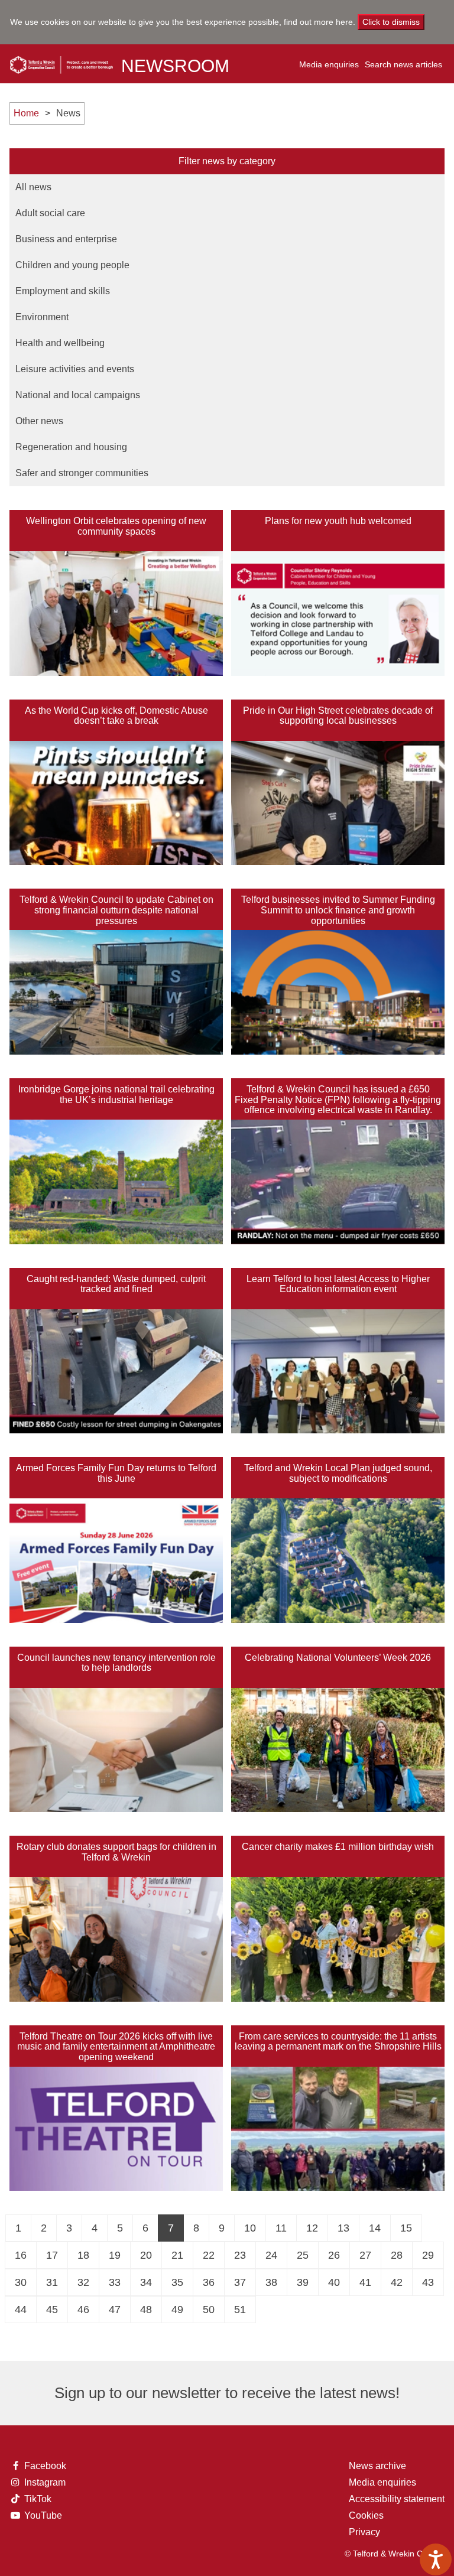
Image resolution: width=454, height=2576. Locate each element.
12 (312, 2228)
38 (271, 2282)
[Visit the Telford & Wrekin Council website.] (61, 61)
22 (209, 2255)
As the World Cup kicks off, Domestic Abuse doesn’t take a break (116, 716)
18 (83, 2255)
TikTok (42, 2499)
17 (52, 2255)
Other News (39, 421)
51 (240, 2310)
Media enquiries (329, 64)
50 (209, 2310)
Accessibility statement (397, 2499)
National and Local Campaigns (78, 395)
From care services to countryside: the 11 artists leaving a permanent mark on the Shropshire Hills (338, 2042)
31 (52, 2282)
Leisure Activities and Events (75, 369)
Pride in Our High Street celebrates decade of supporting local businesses (338, 716)
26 (334, 2255)
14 (375, 2228)
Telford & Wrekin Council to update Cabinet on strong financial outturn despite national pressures (116, 910)
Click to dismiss (391, 22)
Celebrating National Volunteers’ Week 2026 (338, 1658)
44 (21, 2310)
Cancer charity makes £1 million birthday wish (338, 1847)
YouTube (42, 2516)
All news (33, 187)
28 (397, 2255)
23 (240, 2255)
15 (406, 2228)
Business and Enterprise (66, 239)
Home (26, 113)
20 (146, 2255)
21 (177, 2255)
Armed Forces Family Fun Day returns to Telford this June (116, 1473)
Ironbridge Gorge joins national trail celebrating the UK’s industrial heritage (116, 1095)
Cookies (366, 2515)
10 (250, 2228)
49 (177, 2310)
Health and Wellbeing (60, 343)
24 (271, 2255)
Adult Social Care (50, 213)
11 (281, 2228)
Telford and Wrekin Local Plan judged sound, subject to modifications (338, 1473)
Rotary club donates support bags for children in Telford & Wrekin (116, 1852)
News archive (377, 2466)
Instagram (42, 2483)
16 (21, 2255)
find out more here (318, 22)
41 (365, 2282)
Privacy (364, 2532)
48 (146, 2310)
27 (365, 2255)
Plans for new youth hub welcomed (338, 521)
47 (115, 2310)
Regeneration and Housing (71, 447)
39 (303, 2282)
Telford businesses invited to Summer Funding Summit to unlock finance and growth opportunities (338, 910)
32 (83, 2282)
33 (115, 2282)
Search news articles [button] (403, 64)
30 (21, 2282)
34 (146, 2282)
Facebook (42, 2466)
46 (83, 2310)
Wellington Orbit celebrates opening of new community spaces (116, 526)
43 (428, 2282)
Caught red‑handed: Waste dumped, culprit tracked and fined (116, 1284)
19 (115, 2255)
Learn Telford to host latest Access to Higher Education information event (338, 1284)
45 (52, 2310)
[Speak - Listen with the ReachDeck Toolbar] (436, 2559)
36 (209, 2282)
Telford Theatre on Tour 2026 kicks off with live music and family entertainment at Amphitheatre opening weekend (116, 2047)
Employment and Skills (63, 291)
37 (240, 2282)
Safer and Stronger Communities (82, 473)
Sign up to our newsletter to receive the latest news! (227, 2393)
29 (428, 2255)
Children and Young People (72, 265)
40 (334, 2282)
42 (397, 2282)
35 (177, 2282)
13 (343, 2228)
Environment (42, 317)
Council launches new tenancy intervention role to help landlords (116, 1663)
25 (303, 2255)
